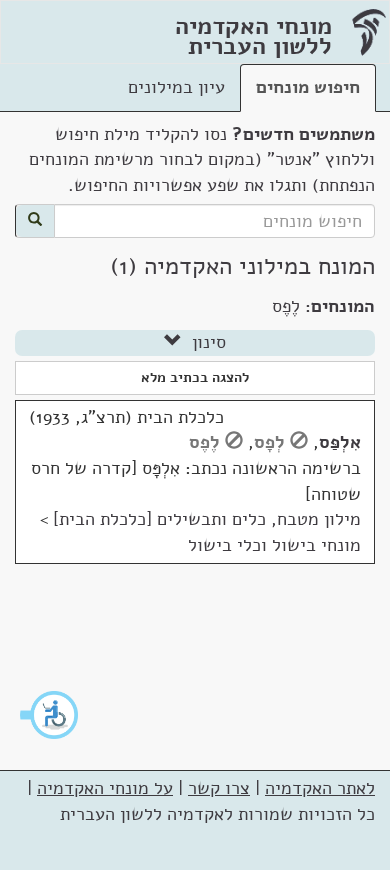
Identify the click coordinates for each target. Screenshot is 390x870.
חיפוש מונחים (308, 87)
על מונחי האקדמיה (105, 788)
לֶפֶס (204, 442)
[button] (50, 715)
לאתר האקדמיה (320, 788)
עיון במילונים (176, 87)
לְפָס (269, 442)
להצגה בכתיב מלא (195, 377)
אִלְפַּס (340, 442)
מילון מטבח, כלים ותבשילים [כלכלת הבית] (207, 519)
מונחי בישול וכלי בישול (274, 545)
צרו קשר (219, 788)
